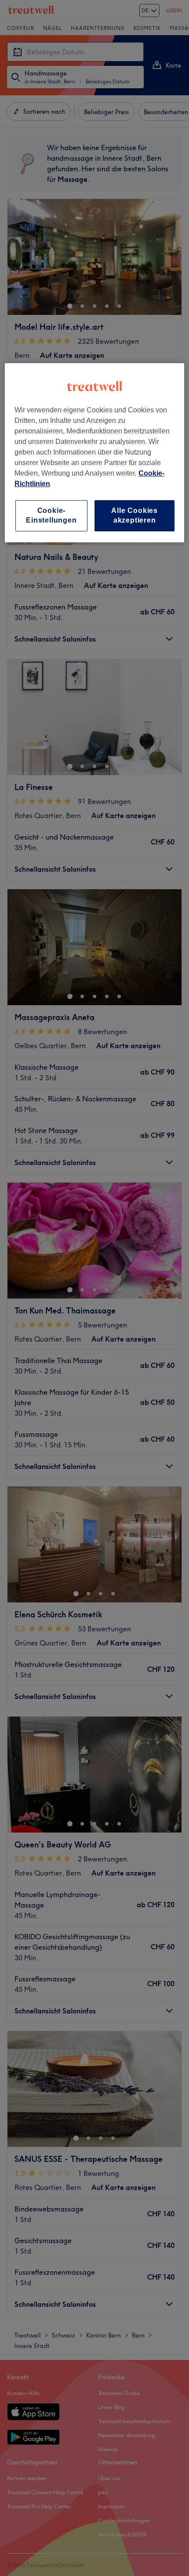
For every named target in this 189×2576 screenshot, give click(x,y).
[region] (95, 453)
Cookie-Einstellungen (51, 515)
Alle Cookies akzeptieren (134, 515)
